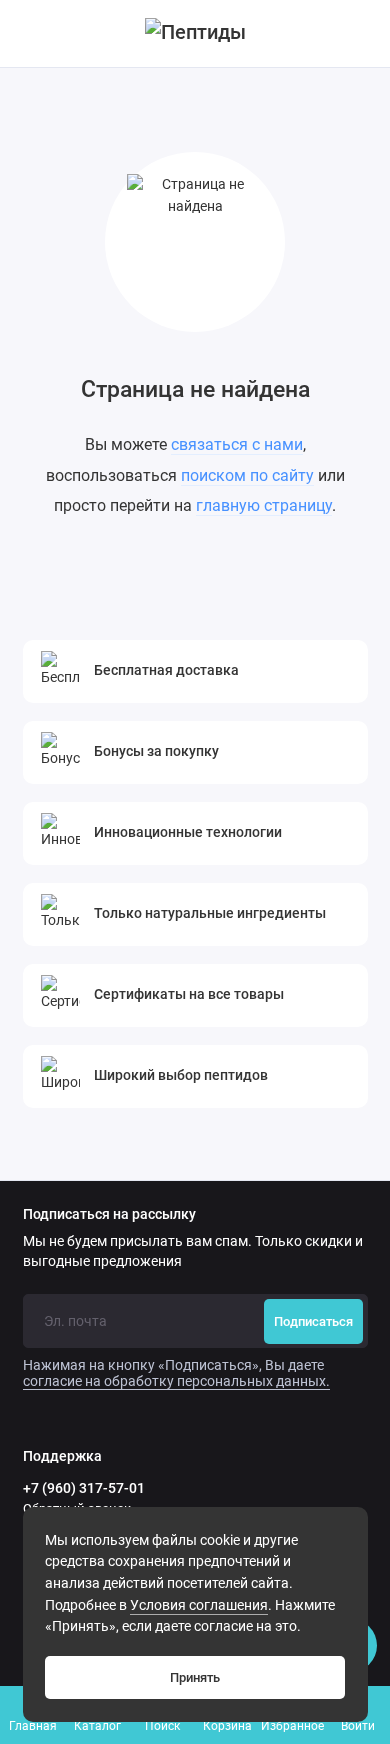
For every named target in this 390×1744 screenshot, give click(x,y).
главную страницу (264, 505)
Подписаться (313, 1321)
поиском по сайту (247, 475)
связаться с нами (237, 444)
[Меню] (34, 33)
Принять (195, 1677)
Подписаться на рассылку (109, 1215)
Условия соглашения (199, 1605)
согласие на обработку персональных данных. (176, 1381)
